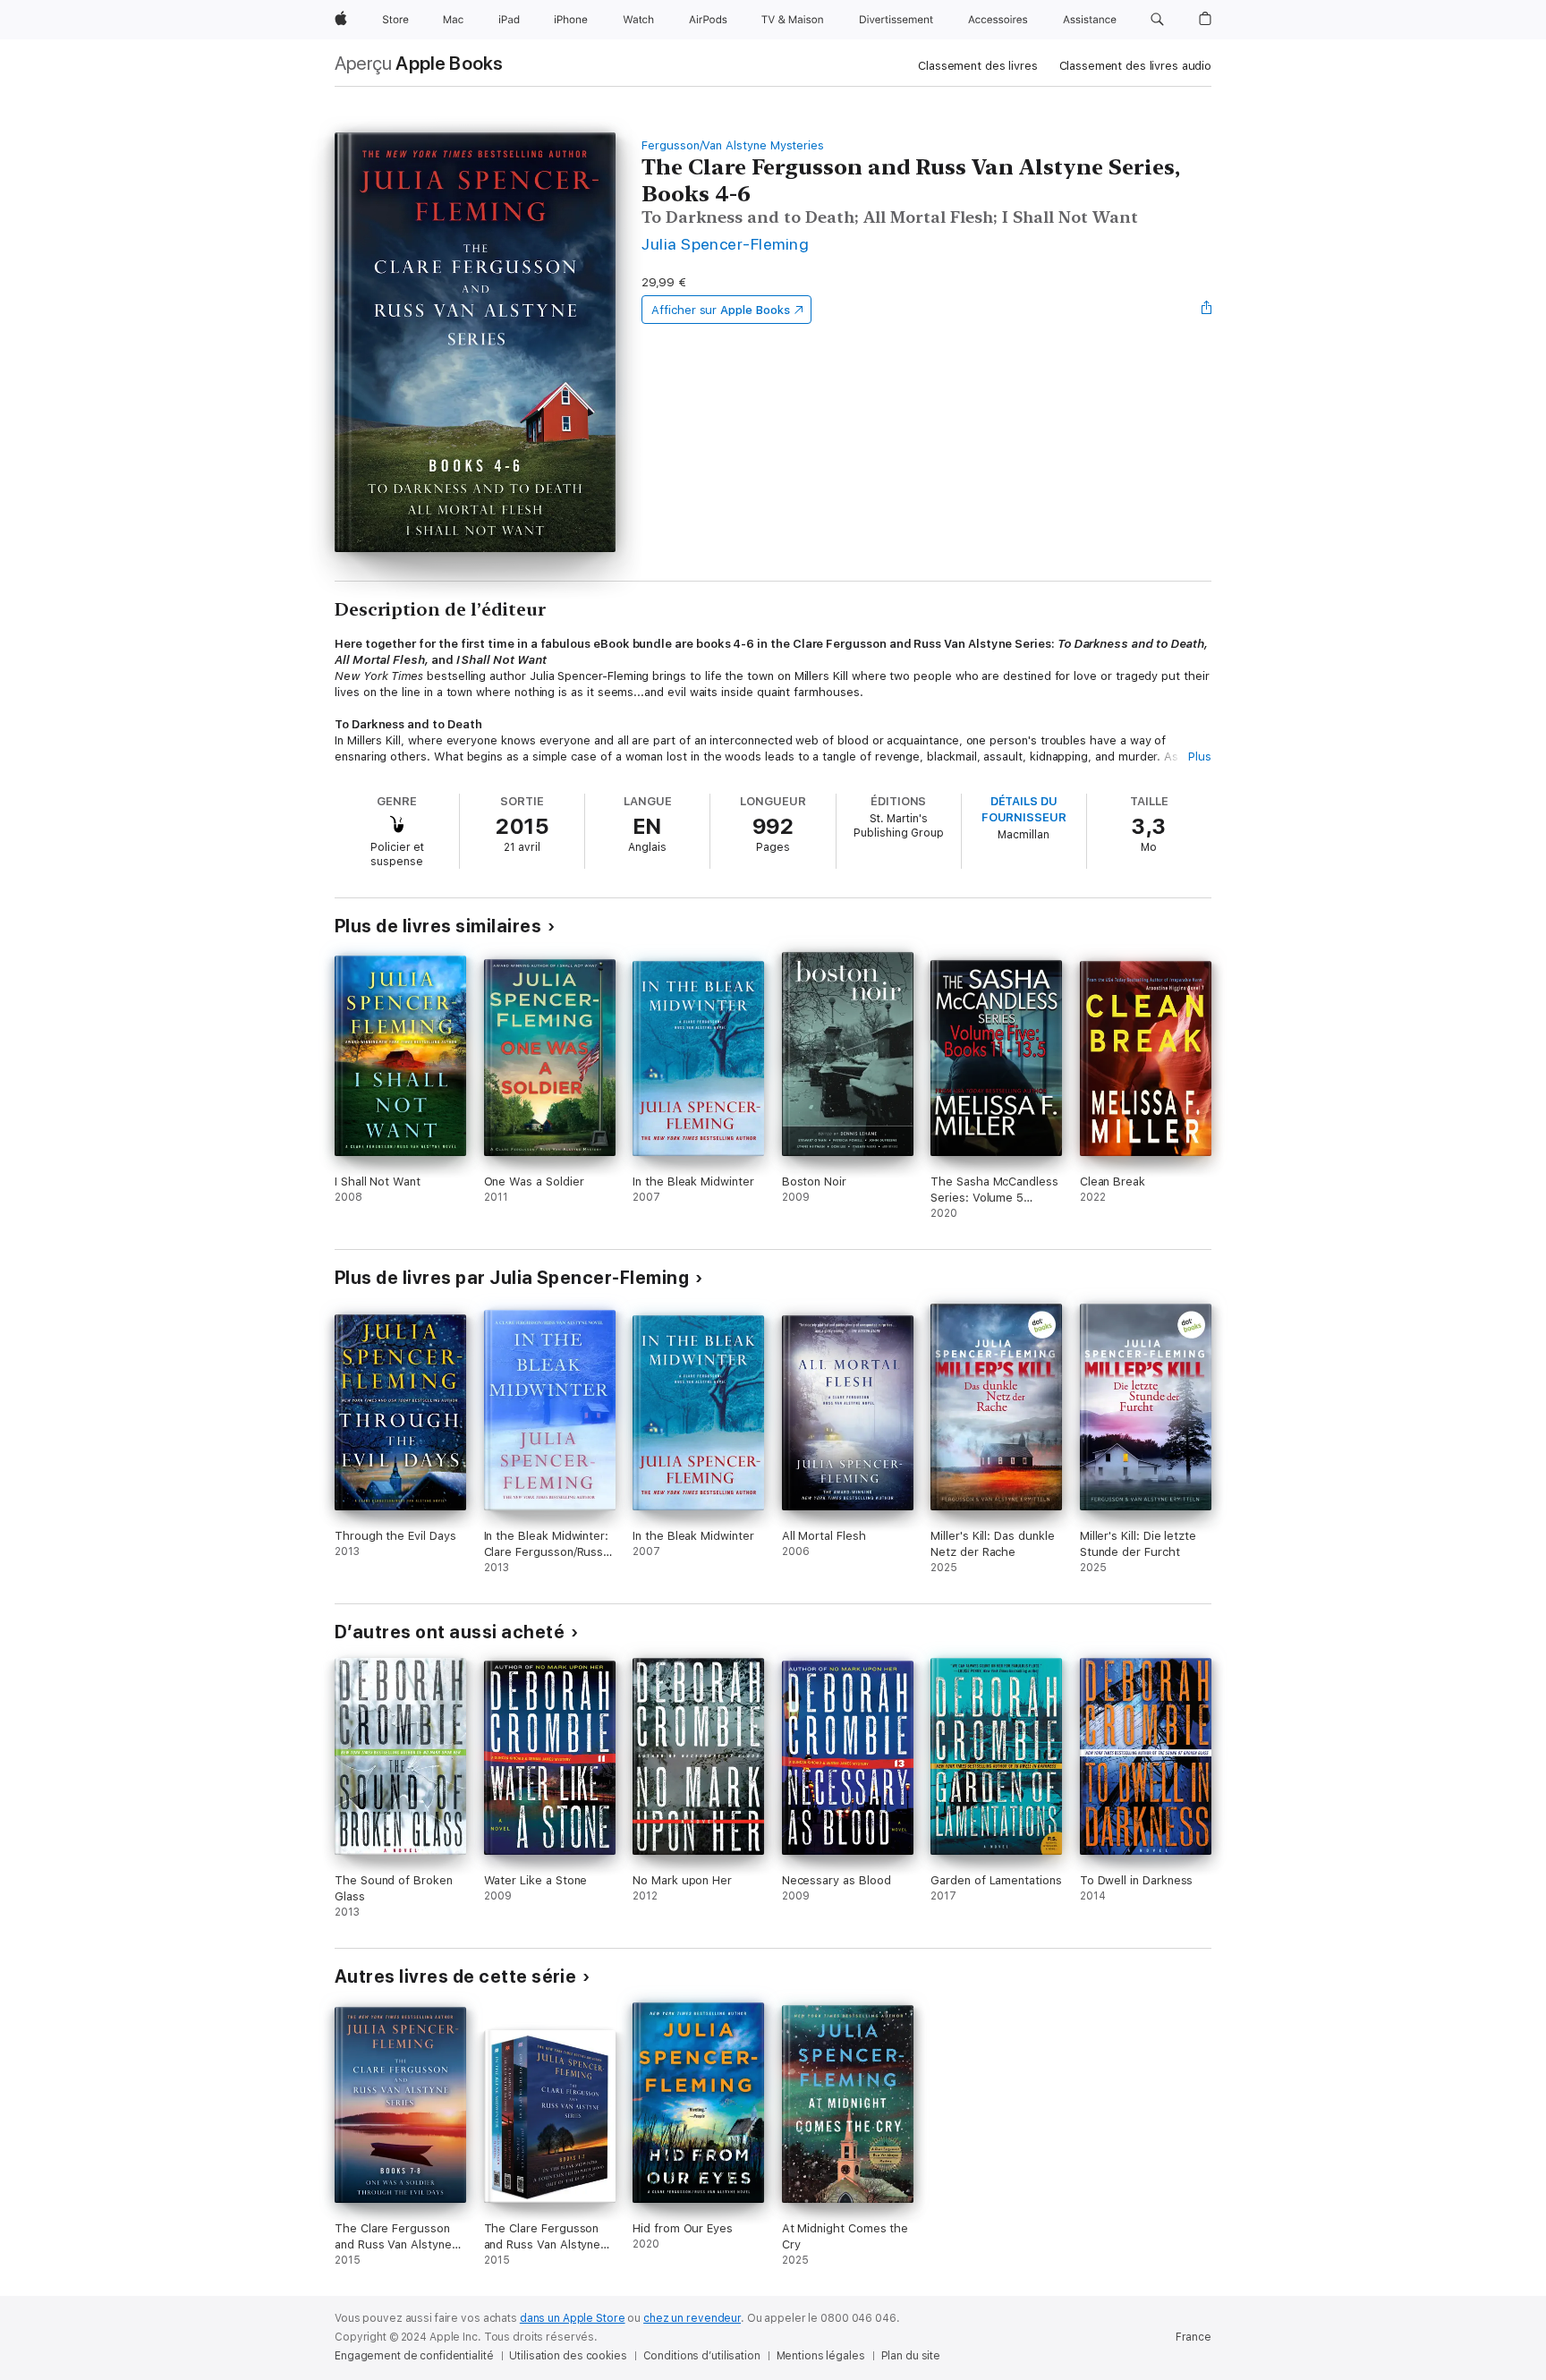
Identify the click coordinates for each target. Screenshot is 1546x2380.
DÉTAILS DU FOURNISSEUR (1024, 809)
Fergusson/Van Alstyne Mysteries (733, 145)
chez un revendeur (692, 2318)
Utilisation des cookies (568, 2356)
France (1193, 2337)
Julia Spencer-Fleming (725, 244)
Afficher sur (720, 310)
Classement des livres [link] (977, 66)
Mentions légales (821, 2356)
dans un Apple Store (573, 2318)
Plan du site (911, 2356)
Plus (1200, 756)
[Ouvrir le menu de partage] (1207, 310)
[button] (1157, 20)
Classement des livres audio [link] (1136, 66)
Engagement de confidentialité (414, 2356)
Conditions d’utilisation (702, 2356)
